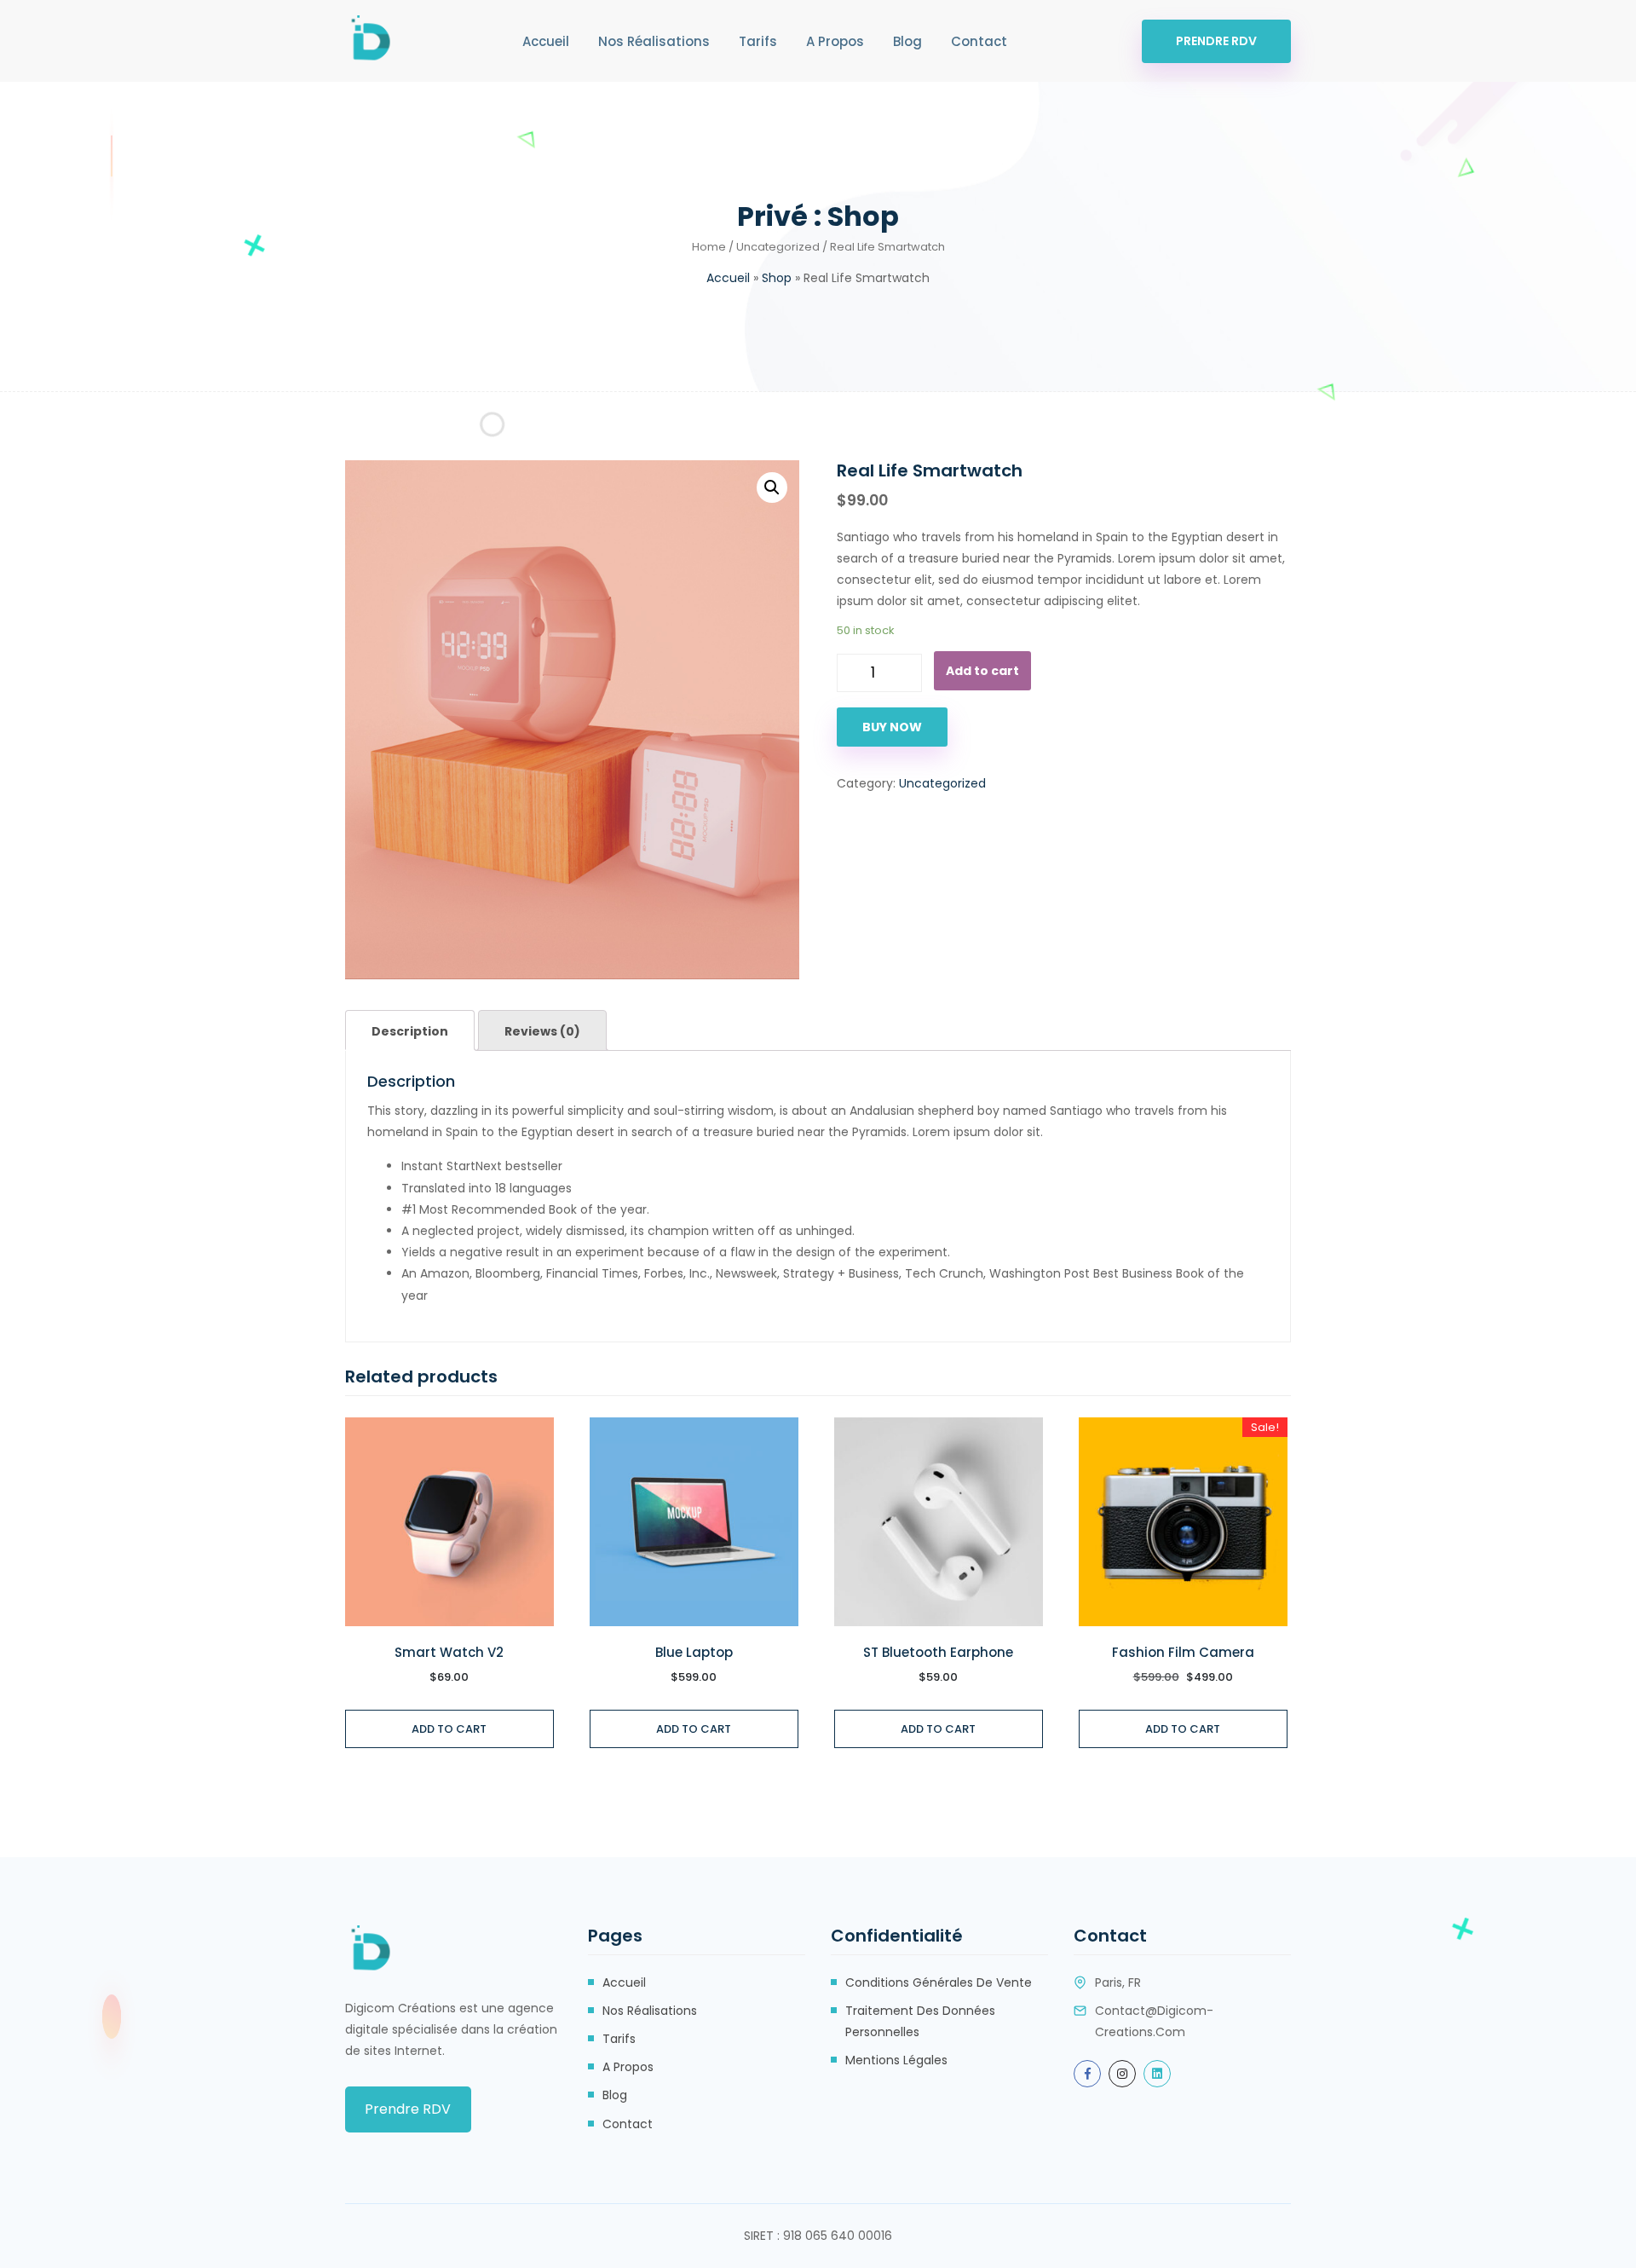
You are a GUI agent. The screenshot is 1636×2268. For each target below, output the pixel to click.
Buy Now (892, 727)
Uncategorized (778, 247)
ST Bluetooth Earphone (938, 1653)
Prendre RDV (1216, 41)
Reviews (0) (542, 1031)
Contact (979, 41)
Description (410, 1031)
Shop (777, 278)
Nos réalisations (654, 41)
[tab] (410, 1030)
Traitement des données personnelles (920, 2021)
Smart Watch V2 (449, 1653)
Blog (907, 41)
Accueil (546, 41)
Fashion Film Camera (1183, 1653)
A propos (835, 41)
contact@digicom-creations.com (1154, 2021)
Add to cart (982, 671)
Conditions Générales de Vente (939, 1982)
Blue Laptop (694, 1653)
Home (709, 247)
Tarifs (758, 41)
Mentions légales (896, 2060)
